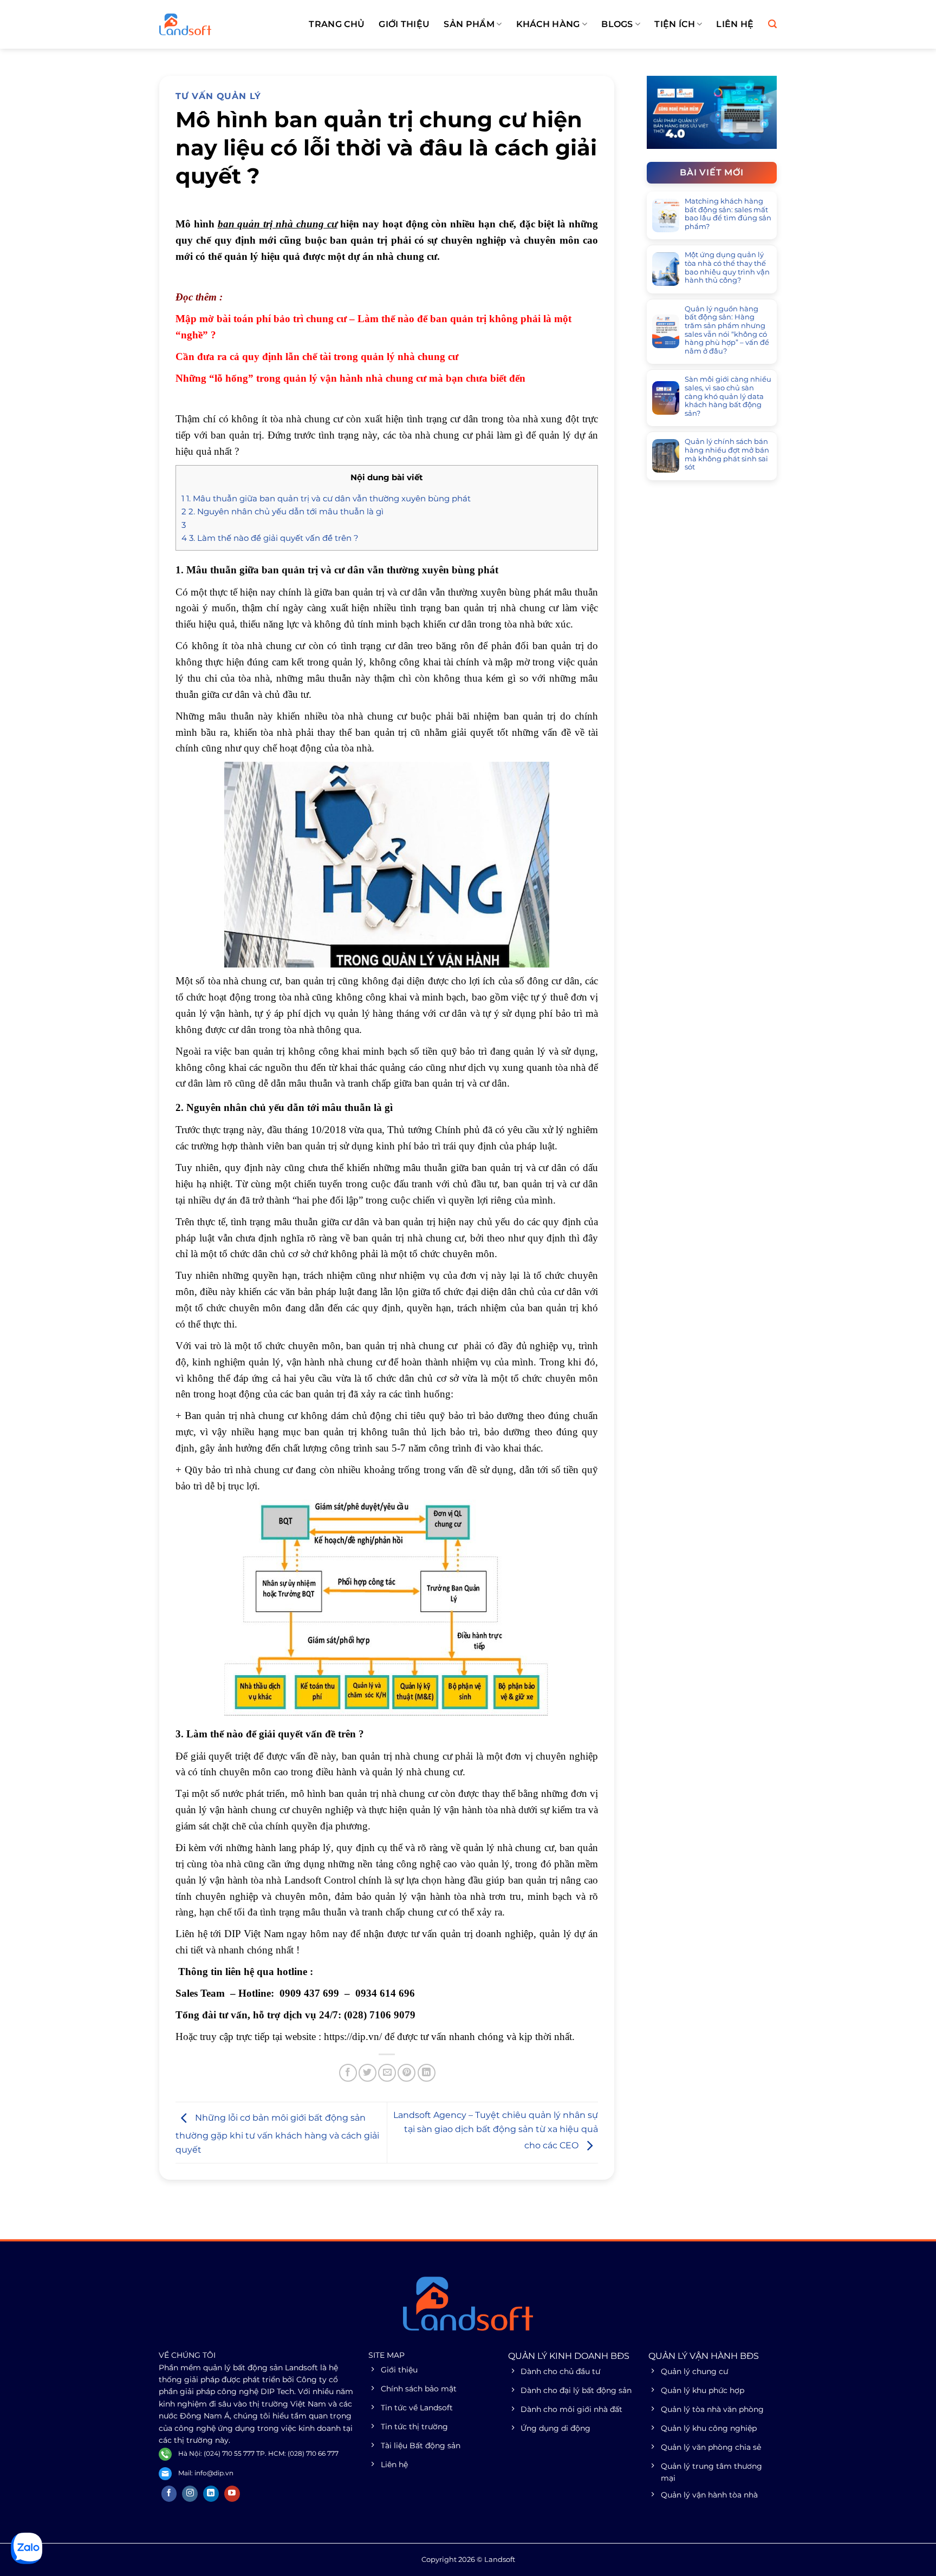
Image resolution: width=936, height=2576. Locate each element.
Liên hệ (735, 24)
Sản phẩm (469, 24)
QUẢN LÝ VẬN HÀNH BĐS (704, 2356)
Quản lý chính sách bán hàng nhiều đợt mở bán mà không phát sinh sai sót (727, 454)
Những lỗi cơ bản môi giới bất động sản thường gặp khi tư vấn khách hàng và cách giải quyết (277, 2134)
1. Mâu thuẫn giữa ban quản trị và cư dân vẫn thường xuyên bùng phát (326, 498)
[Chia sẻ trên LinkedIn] (427, 2073)
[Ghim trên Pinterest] (407, 2073)
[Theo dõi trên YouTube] (232, 2494)
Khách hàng (548, 24)
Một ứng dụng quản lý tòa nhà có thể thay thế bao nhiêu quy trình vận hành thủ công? (727, 267)
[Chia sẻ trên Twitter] (368, 2073)
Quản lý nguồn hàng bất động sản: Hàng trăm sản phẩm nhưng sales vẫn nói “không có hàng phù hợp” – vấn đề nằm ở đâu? (727, 330)
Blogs (617, 24)
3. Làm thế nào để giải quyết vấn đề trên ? (270, 538)
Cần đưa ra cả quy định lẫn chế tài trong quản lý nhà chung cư (317, 357)
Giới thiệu (404, 24)
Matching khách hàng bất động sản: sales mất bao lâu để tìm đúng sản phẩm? (728, 214)
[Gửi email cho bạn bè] (387, 2073)
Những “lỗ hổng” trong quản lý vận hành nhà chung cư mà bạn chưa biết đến (350, 378)
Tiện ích (675, 24)
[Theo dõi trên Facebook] (169, 2494)
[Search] (772, 24)
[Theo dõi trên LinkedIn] (211, 2494)
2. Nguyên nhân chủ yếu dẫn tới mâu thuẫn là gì (282, 511)
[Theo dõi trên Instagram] (190, 2494)
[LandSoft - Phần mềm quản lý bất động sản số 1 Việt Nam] (213, 24)
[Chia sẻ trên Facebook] (348, 2073)
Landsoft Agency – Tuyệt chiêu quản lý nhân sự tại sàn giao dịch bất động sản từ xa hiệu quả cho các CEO (496, 2130)
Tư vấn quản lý (218, 96)
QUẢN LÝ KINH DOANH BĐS (569, 2356)
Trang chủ (337, 24)
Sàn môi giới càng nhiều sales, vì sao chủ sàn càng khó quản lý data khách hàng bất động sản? (728, 396)
